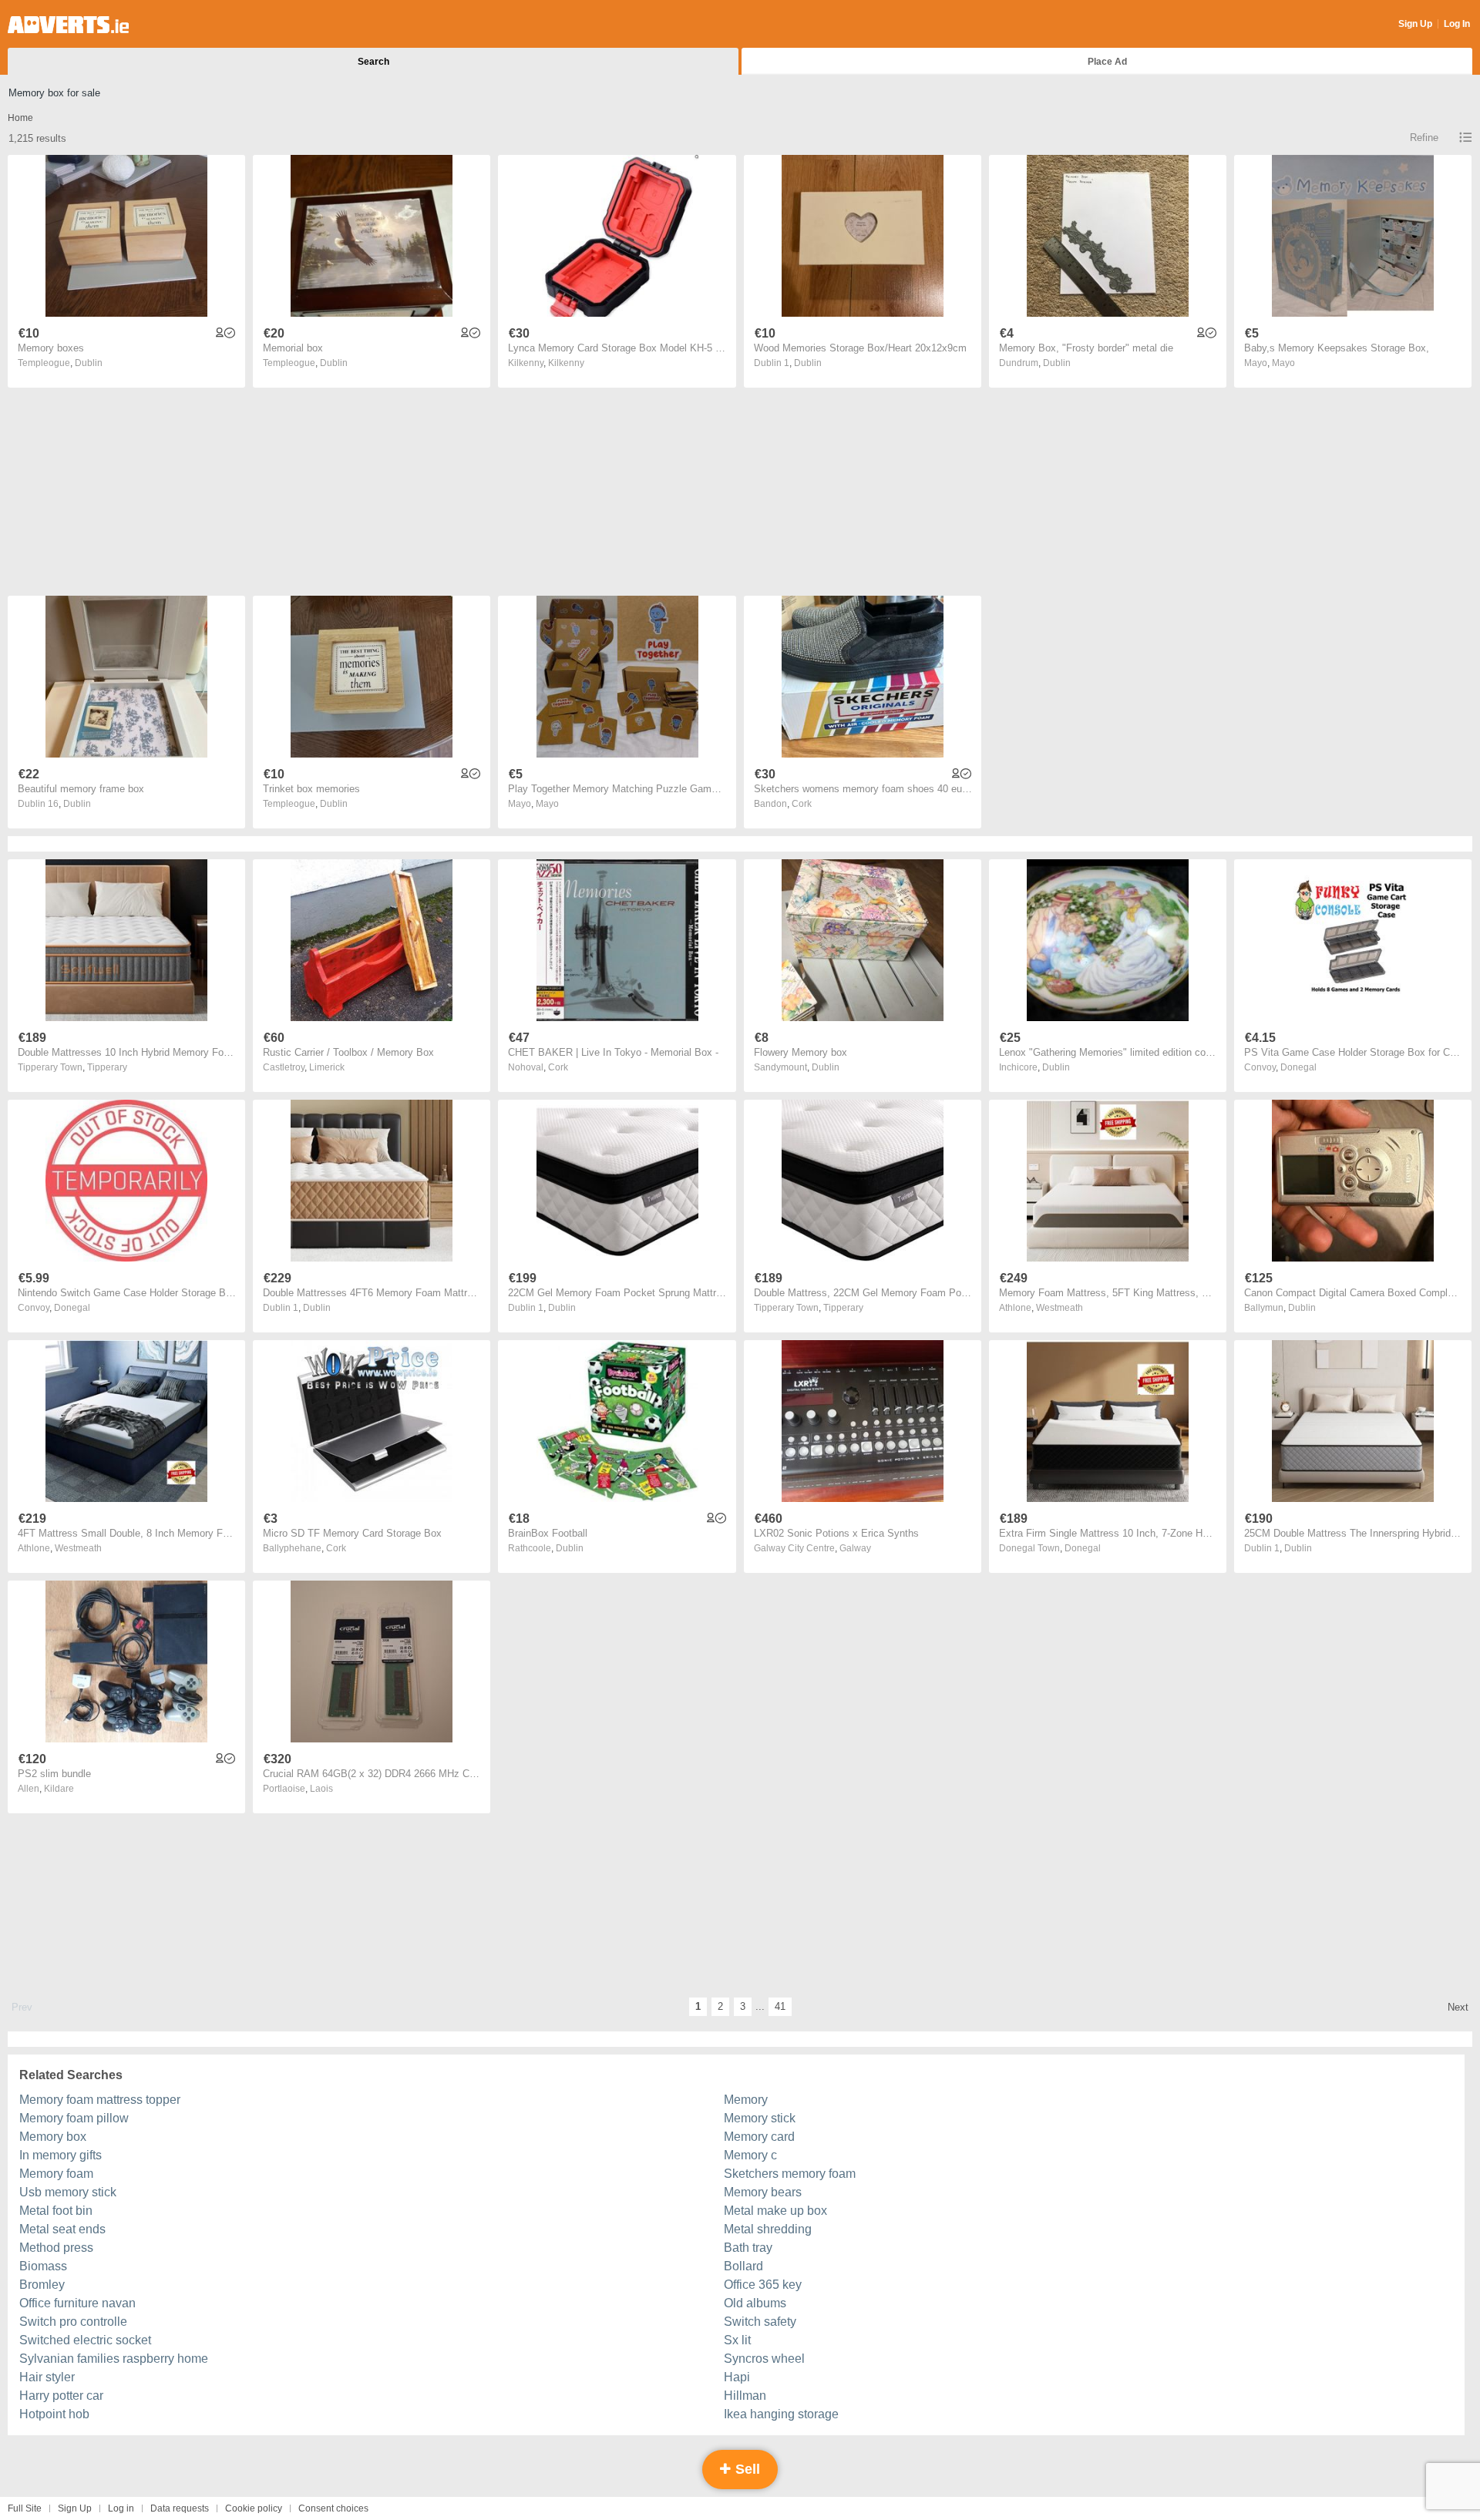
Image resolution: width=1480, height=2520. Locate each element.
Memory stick (760, 2118)
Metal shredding (768, 2229)
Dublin (89, 363)
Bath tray (748, 2248)
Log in (121, 2508)
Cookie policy (254, 2508)
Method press (56, 2248)
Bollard (743, 2266)
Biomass (43, 2266)
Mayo (1283, 363)
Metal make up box (775, 2211)
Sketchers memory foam (790, 2174)
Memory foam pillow (74, 2118)
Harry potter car (61, 2396)
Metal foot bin (56, 2211)
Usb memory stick (68, 2192)
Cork (802, 804)
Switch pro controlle (73, 2322)
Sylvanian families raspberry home (114, 2359)
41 (780, 2006)
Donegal (1298, 1067)
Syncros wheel (764, 2359)
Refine (1424, 138)
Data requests (180, 2508)
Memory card (759, 2137)
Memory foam (56, 2174)
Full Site (25, 2508)
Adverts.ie (68, 25)
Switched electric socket (85, 2340)
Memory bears (763, 2192)
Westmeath (1060, 1308)
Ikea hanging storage (781, 2414)
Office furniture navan (77, 2303)
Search (373, 62)
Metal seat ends (62, 2229)
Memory (746, 2100)
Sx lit (737, 2340)
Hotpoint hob (54, 2414)
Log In (1457, 24)
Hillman (745, 2396)
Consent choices (333, 2508)
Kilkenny (566, 363)
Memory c (750, 2155)
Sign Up (1415, 24)
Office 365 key (763, 2285)
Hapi (737, 2377)
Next (1458, 2007)
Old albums (755, 2303)
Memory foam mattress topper (100, 2100)
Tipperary (107, 1067)
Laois (321, 1789)
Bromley (42, 2285)
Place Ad (1107, 62)
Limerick (327, 1067)
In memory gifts (61, 2155)
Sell (746, 2469)
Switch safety (760, 2322)
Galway (855, 1548)
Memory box (53, 2137)
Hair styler (47, 2377)
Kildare (59, 1789)
